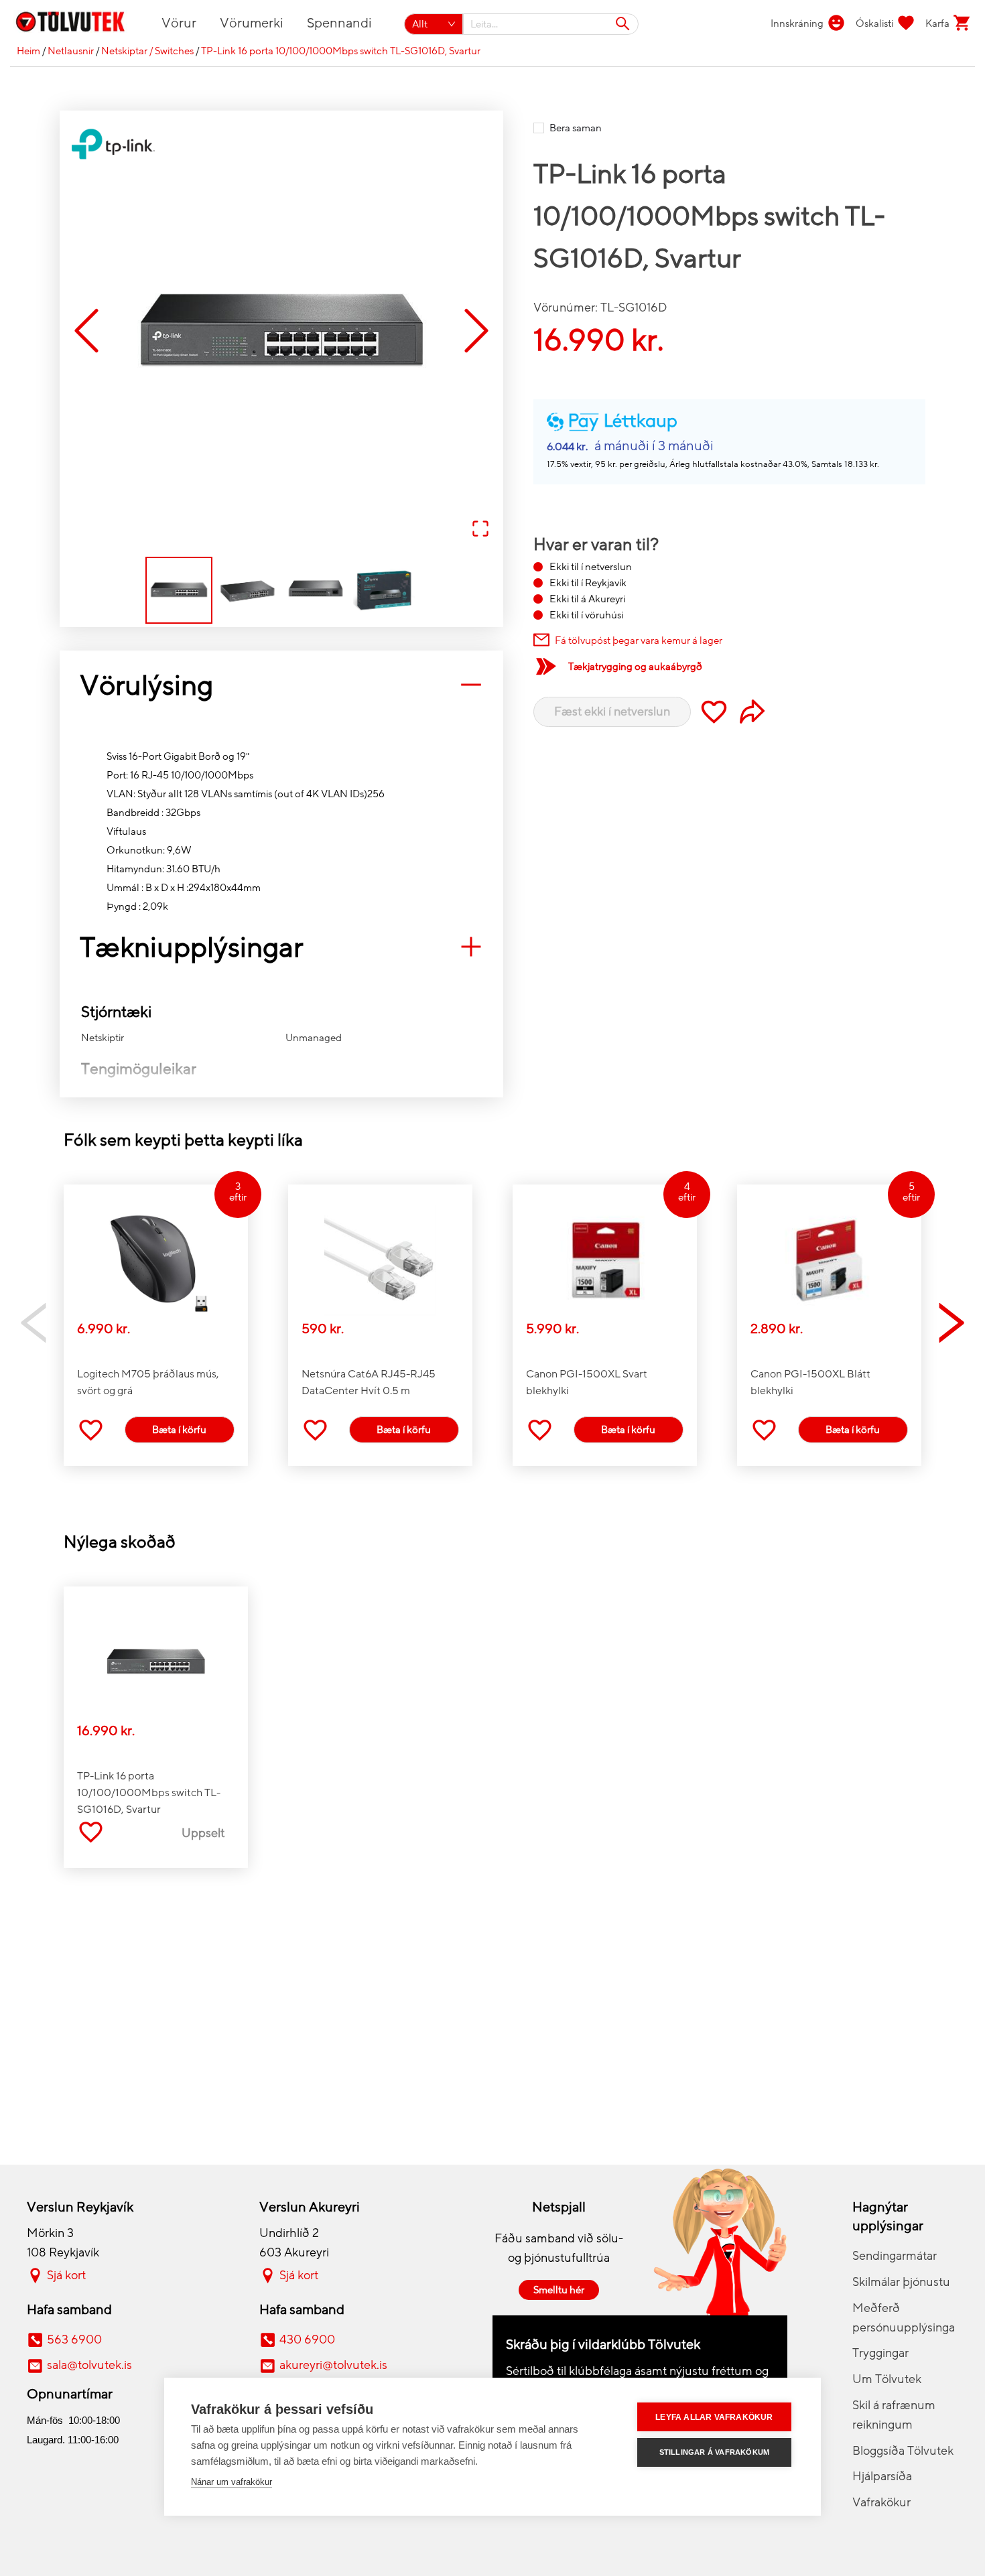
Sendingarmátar (895, 2256)
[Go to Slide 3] (316, 590)
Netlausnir (71, 51)
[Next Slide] (476, 332)
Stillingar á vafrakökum (715, 2452)
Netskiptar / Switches (147, 51)
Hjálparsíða (882, 2476)
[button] (281, 332)
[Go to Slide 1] (179, 590)
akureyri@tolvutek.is (333, 2365)
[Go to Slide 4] (384, 590)
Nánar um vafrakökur (232, 2482)
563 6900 (74, 2340)
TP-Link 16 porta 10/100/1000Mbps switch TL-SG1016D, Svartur (341, 51)
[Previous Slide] (86, 332)
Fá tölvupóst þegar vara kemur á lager (639, 640)
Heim (28, 51)
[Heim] (78, 24)
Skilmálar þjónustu (901, 2282)
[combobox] (551, 24)
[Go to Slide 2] (247, 590)
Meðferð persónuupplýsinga (904, 2318)
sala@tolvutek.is (89, 2365)
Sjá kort (66, 2275)
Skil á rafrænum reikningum (894, 2415)
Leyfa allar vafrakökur (714, 2417)
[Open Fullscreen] (480, 530)
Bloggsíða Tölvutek (903, 2451)
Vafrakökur (881, 2502)
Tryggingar (880, 2353)
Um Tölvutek (887, 2379)
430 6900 (307, 2340)
